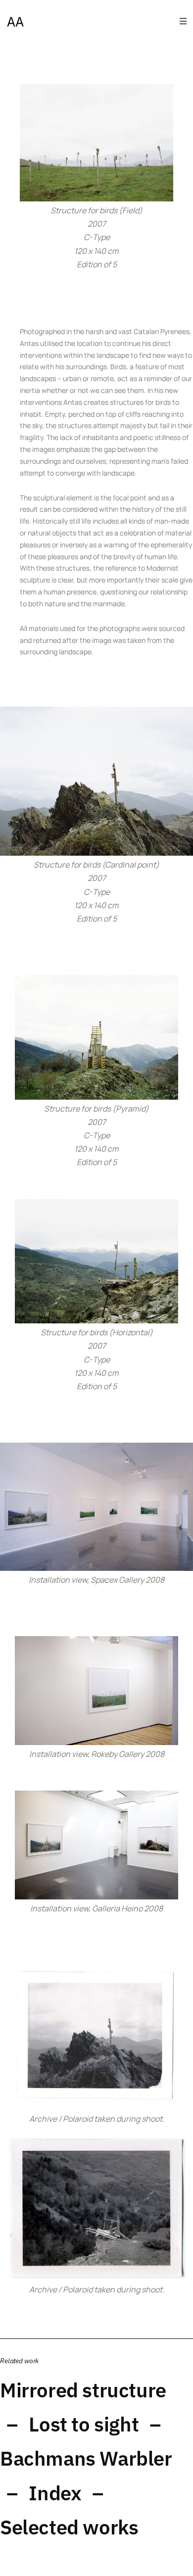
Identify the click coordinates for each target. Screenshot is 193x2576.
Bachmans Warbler (86, 2458)
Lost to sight (84, 2424)
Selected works (69, 2527)
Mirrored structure (83, 2390)
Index (55, 2493)
